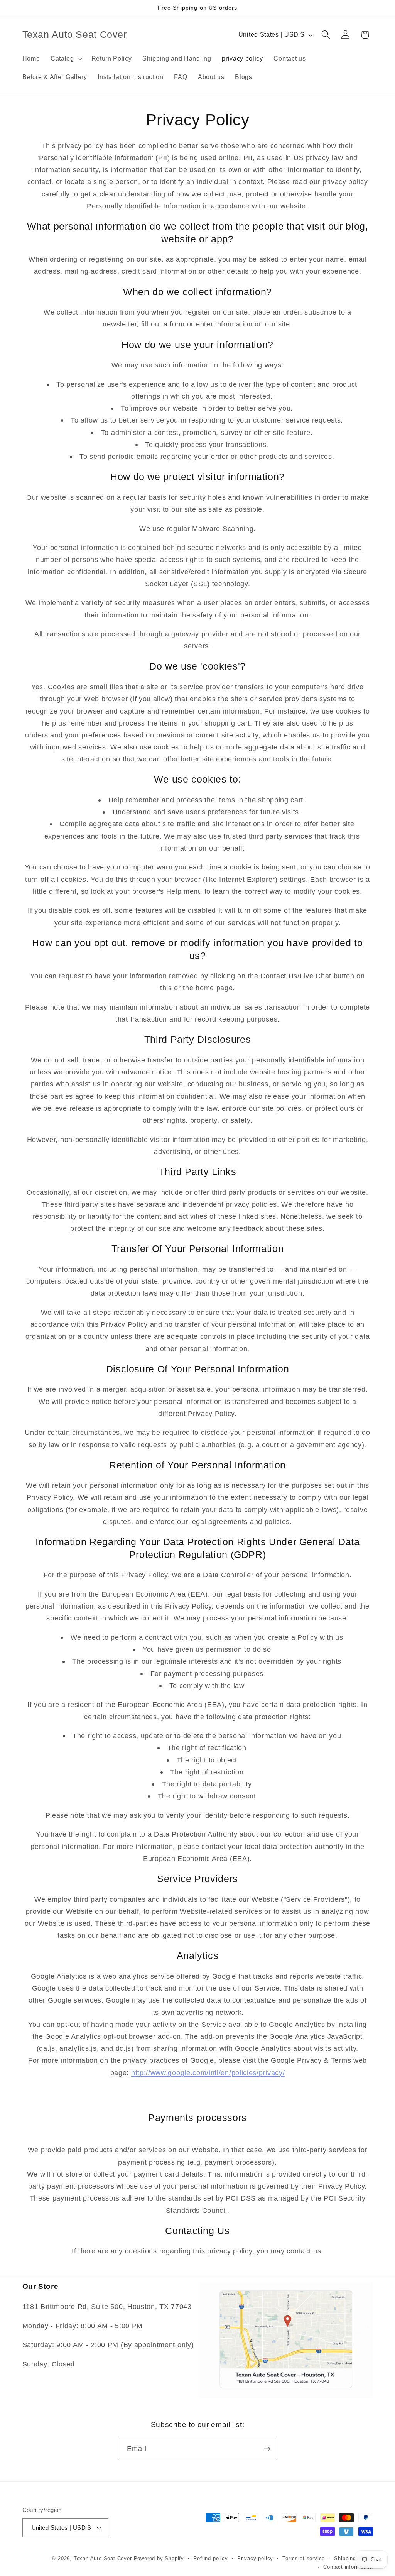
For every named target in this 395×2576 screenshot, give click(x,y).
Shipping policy (353, 2559)
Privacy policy (255, 2559)
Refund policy (210, 2559)
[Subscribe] (267, 2449)
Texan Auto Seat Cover (103, 2559)
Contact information (348, 2567)
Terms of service (304, 2559)
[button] (66, 58)
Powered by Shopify (159, 2559)
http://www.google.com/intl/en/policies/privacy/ (208, 2073)
